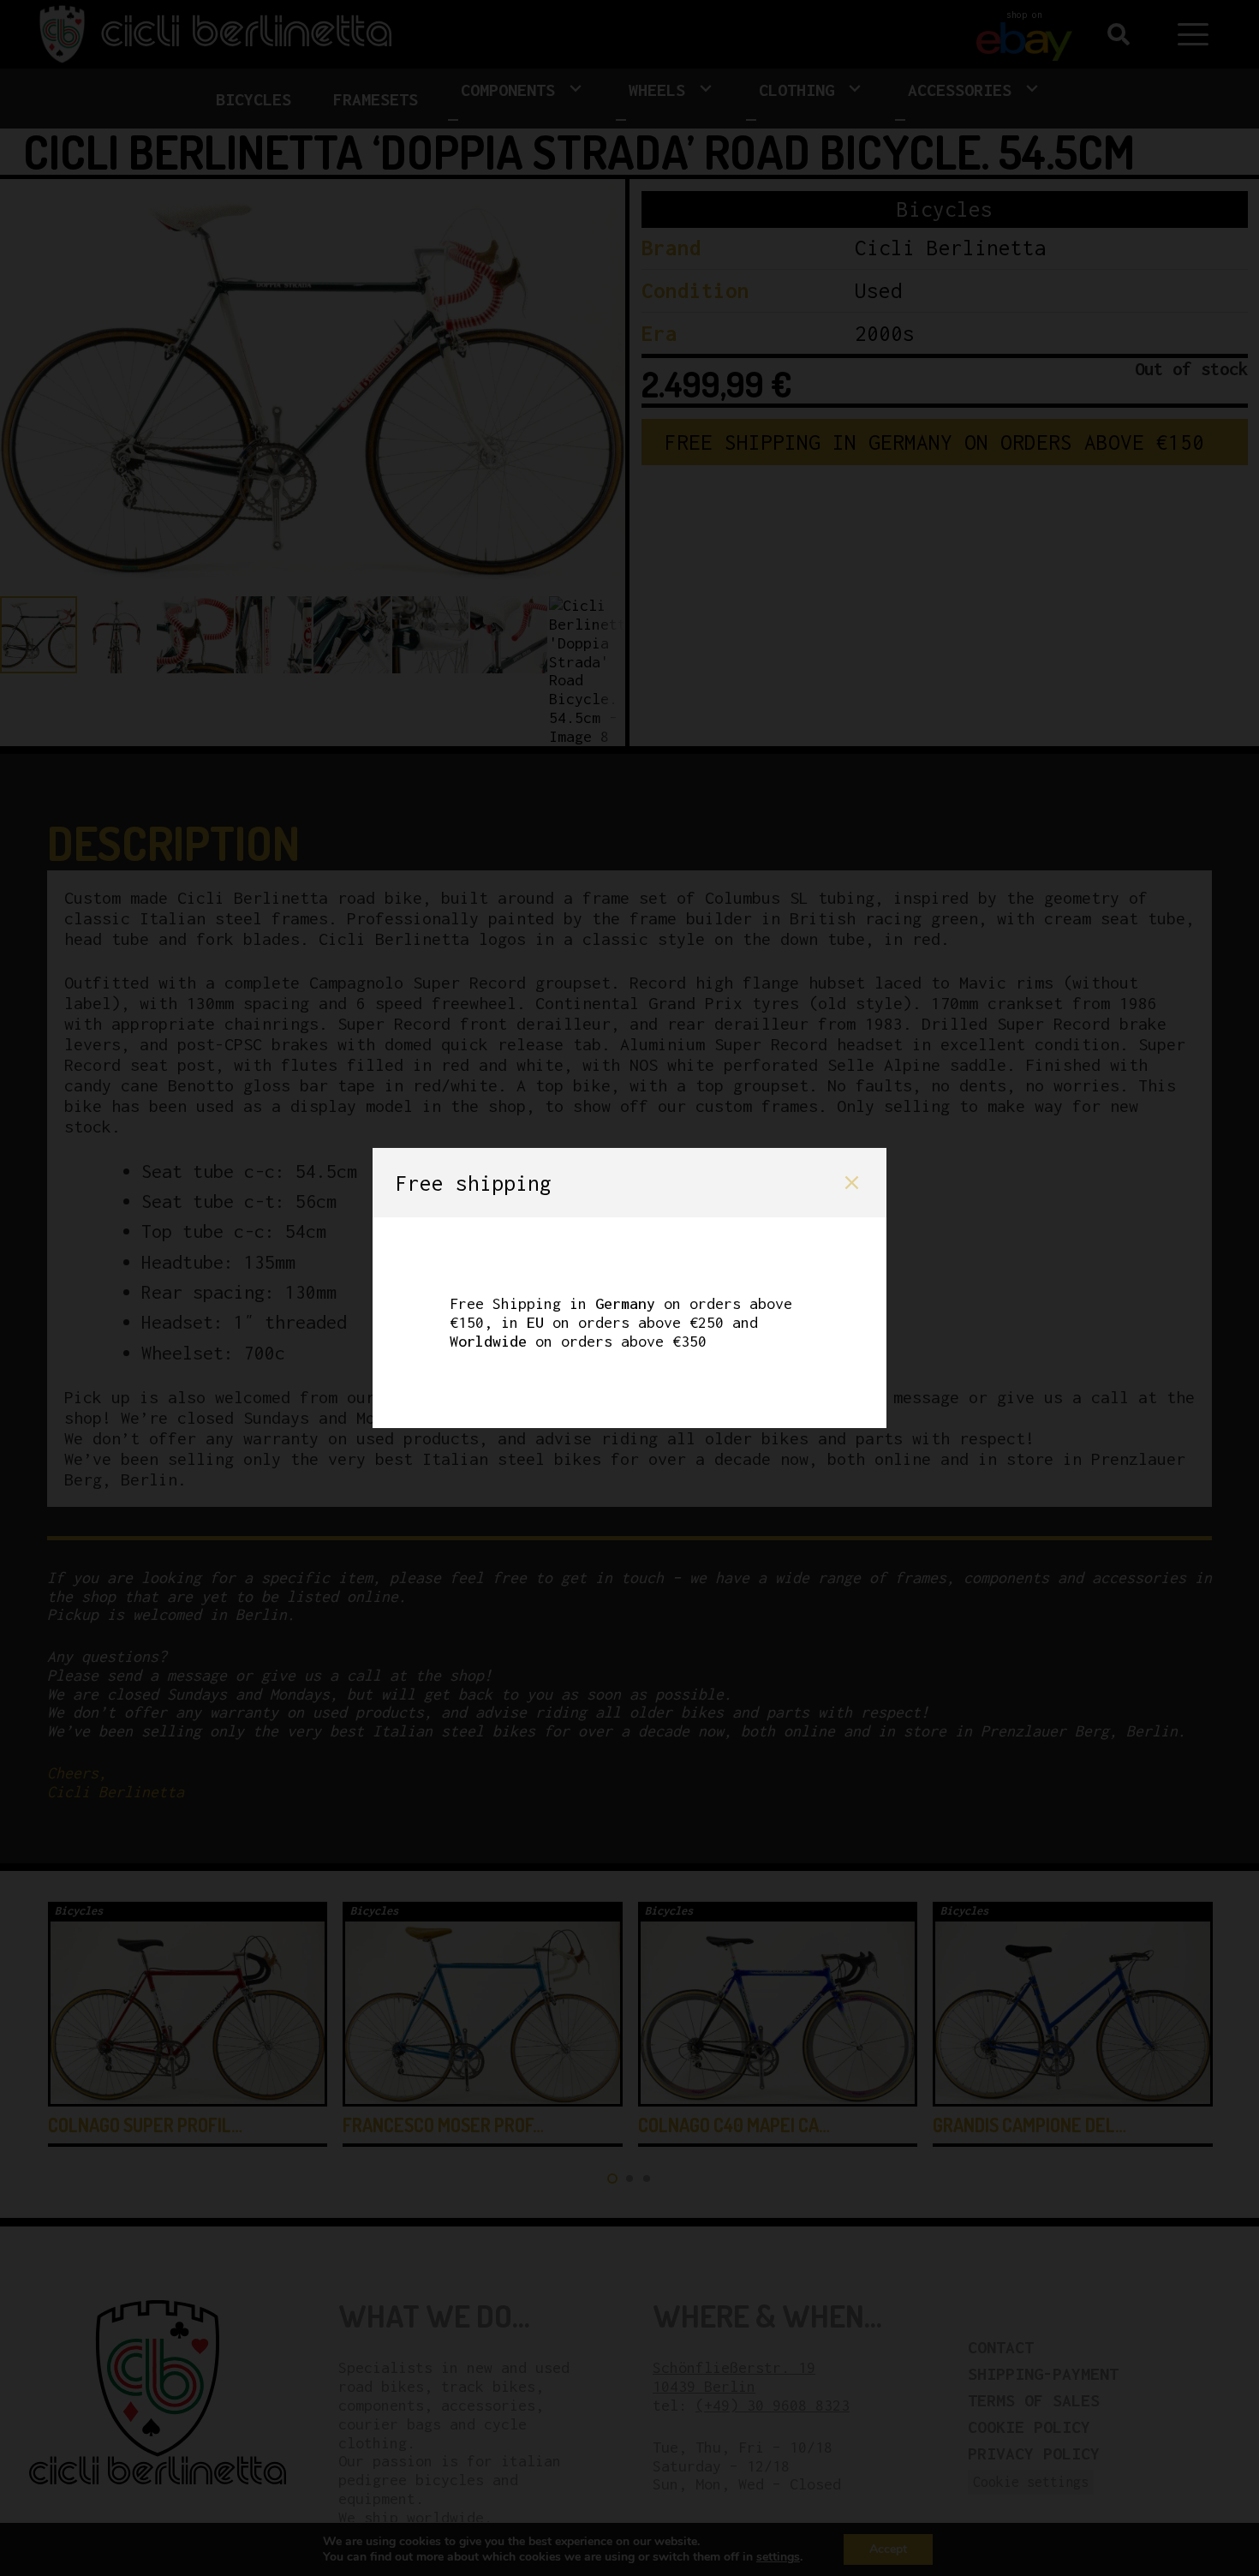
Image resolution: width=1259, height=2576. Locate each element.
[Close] (852, 1183)
